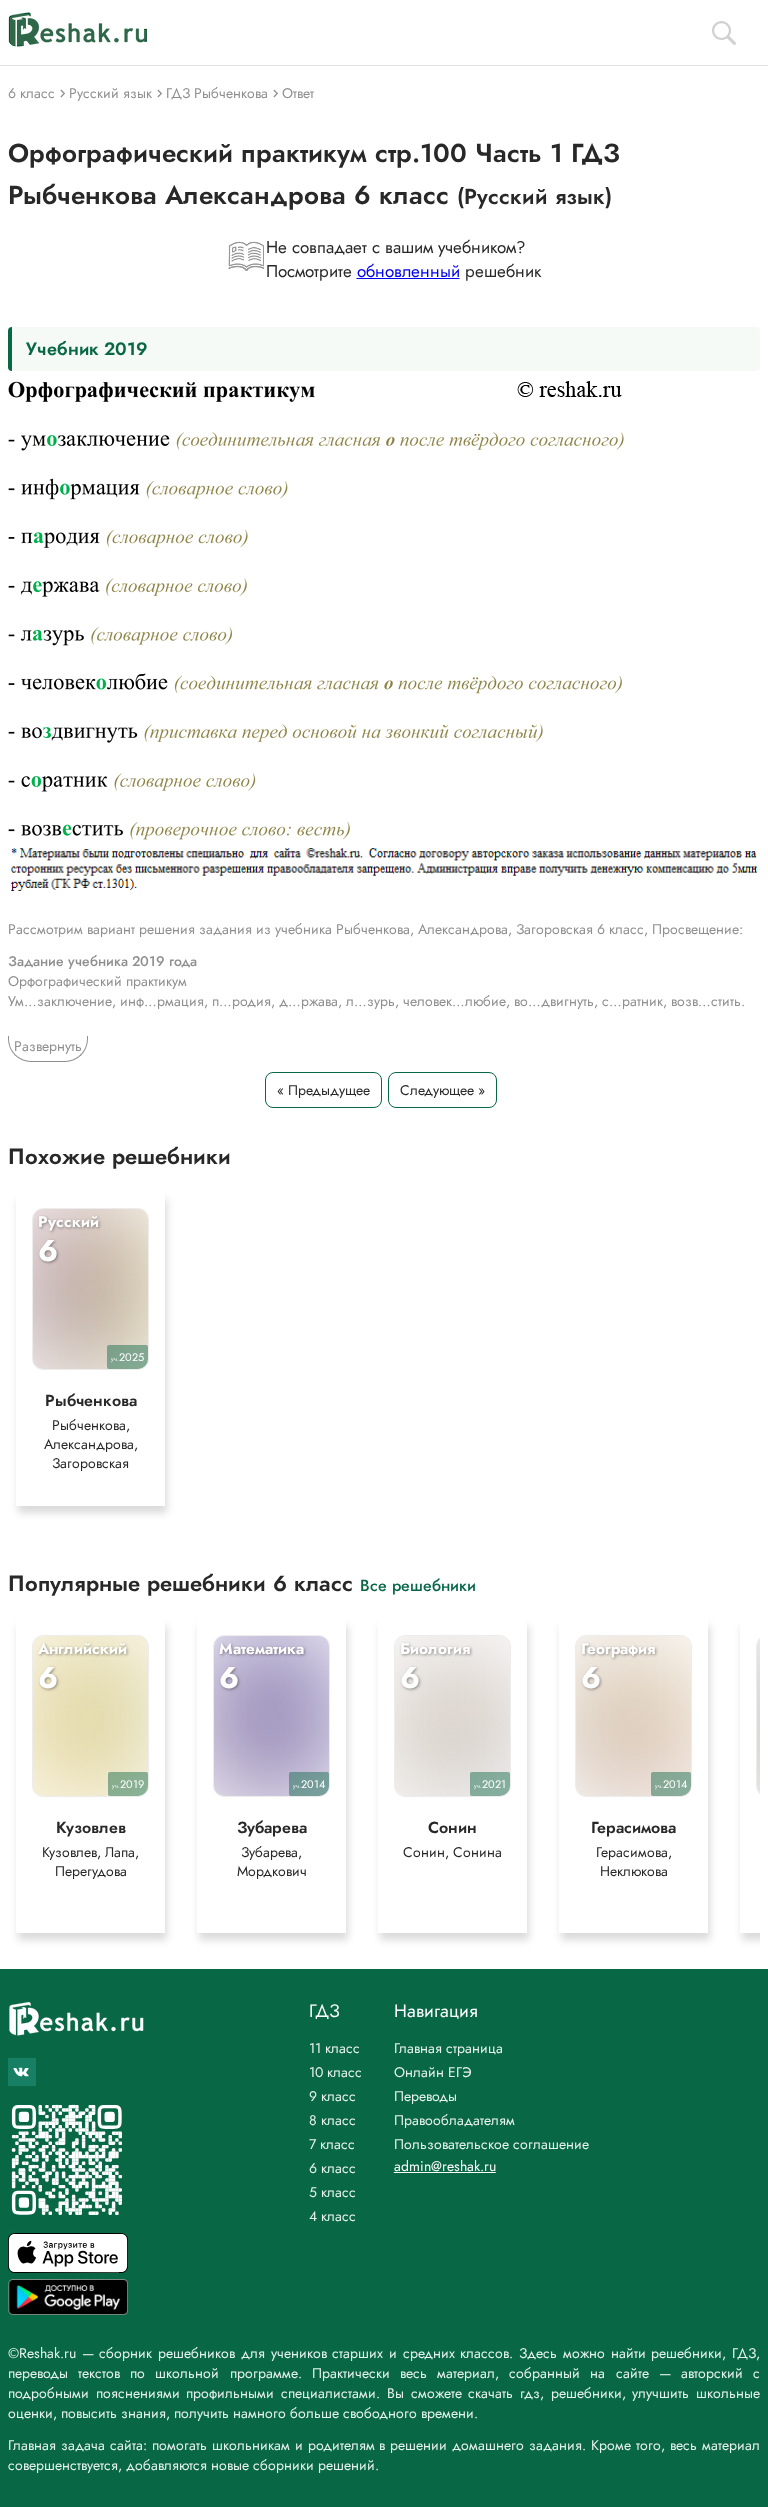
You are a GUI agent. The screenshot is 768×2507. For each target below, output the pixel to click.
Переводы (425, 2096)
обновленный (408, 271)
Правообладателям (454, 2120)
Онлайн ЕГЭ (433, 2072)
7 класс (332, 2144)
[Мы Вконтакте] (22, 2072)
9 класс (332, 2096)
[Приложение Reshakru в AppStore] (68, 2267)
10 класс (335, 2072)
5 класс (332, 2192)
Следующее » (442, 1090)
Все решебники (418, 1584)
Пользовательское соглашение (491, 2144)
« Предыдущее (323, 1090)
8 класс (332, 2120)
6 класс (332, 2168)
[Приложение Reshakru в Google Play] (68, 2309)
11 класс (334, 2048)
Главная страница (448, 2048)
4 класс (332, 2216)
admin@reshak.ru (445, 2166)
